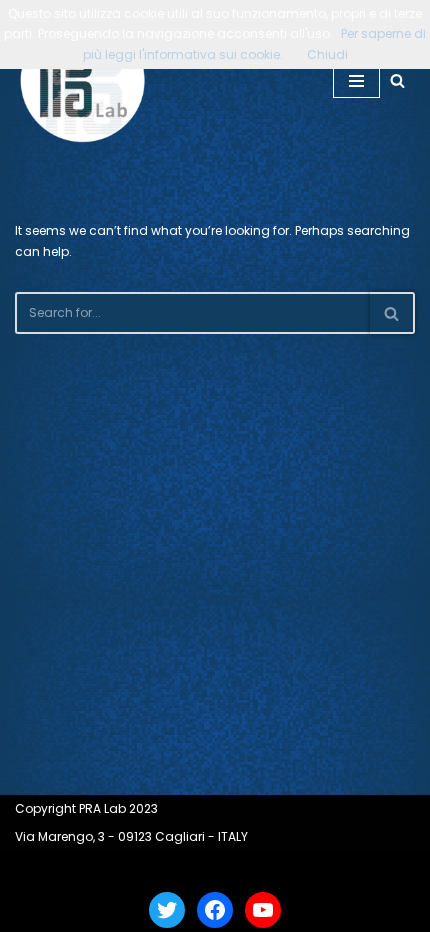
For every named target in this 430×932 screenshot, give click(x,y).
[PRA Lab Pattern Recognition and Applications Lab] (83, 80)
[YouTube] (263, 910)
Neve (142, 869)
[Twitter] (167, 910)
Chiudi (327, 54)
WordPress (270, 869)
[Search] (397, 80)
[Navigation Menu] (356, 81)
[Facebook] (215, 910)
